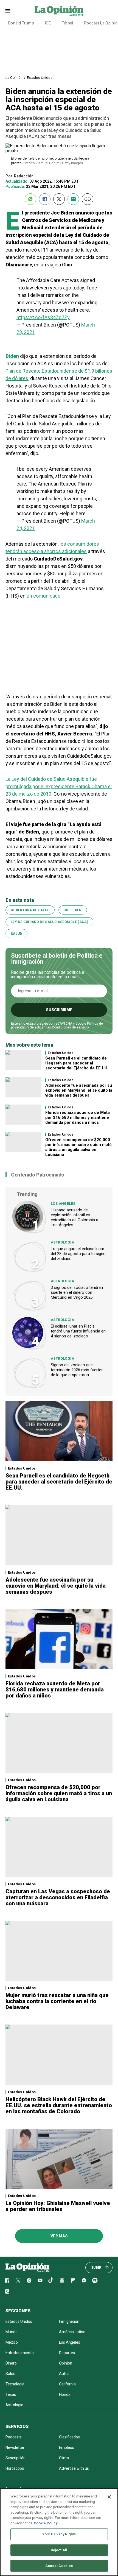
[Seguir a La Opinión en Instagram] (29, 2281)
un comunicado (43, 596)
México (12, 2342)
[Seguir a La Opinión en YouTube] (40, 2281)
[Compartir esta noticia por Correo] (73, 199)
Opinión (66, 2363)
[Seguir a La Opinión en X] (18, 2281)
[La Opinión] (59, 11)
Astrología (62, 1242)
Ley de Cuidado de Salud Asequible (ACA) (49, 922)
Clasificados (69, 2437)
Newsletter (15, 2447)
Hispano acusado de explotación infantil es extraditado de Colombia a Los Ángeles (75, 1217)
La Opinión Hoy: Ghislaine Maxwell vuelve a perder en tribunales (58, 2206)
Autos (64, 2374)
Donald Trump (21, 23)
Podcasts (14, 2437)
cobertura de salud (30, 910)
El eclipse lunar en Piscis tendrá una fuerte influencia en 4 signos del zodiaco (78, 1331)
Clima (64, 2458)
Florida (65, 2394)
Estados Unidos (40, 78)
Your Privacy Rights (59, 2534)
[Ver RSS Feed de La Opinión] (7, 2291)
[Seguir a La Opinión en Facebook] (7, 2281)
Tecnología (15, 2384)
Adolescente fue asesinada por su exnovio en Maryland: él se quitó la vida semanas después (79, 1090)
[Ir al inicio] (27, 2268)
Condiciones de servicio (70, 1027)
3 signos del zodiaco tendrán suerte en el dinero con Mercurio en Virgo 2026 (77, 1292)
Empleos (67, 2447)
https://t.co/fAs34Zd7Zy (43, 317)
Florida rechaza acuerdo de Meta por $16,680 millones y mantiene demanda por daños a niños (78, 1117)
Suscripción (16, 2458)
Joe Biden (73, 910)
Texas (11, 2394)
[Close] (109, 2497)
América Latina (72, 2332)
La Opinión (14, 78)
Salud (16, 934)
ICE (48, 23)
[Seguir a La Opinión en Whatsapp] (84, 2281)
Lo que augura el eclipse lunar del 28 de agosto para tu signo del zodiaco (78, 1254)
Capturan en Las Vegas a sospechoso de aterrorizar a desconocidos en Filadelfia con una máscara (58, 1897)
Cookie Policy (46, 2523)
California (67, 2384)
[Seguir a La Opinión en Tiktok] (51, 2281)
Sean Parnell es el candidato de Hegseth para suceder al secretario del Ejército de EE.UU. (77, 1063)
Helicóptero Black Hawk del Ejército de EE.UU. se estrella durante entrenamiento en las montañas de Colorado (59, 2105)
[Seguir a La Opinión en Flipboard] (73, 2281)
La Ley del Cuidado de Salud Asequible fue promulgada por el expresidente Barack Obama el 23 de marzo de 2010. (59, 786)
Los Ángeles (63, 1204)
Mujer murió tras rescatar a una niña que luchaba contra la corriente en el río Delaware (57, 2001)
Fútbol (68, 23)
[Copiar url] (88, 199)
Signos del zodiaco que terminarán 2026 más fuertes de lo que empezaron (77, 1370)
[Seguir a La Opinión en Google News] (62, 2281)
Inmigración (69, 2321)
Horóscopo (15, 2468)
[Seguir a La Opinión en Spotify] (95, 2281)
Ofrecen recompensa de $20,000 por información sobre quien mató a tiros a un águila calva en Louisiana (78, 1147)
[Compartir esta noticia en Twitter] (59, 199)
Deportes (67, 2353)
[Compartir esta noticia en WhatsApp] (30, 199)
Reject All (59, 2550)
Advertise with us (74, 2468)
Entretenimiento (20, 2353)
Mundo (12, 2332)
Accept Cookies (59, 2566)
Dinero (11, 2363)
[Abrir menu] (8, 11)
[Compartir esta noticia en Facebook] (45, 199)
